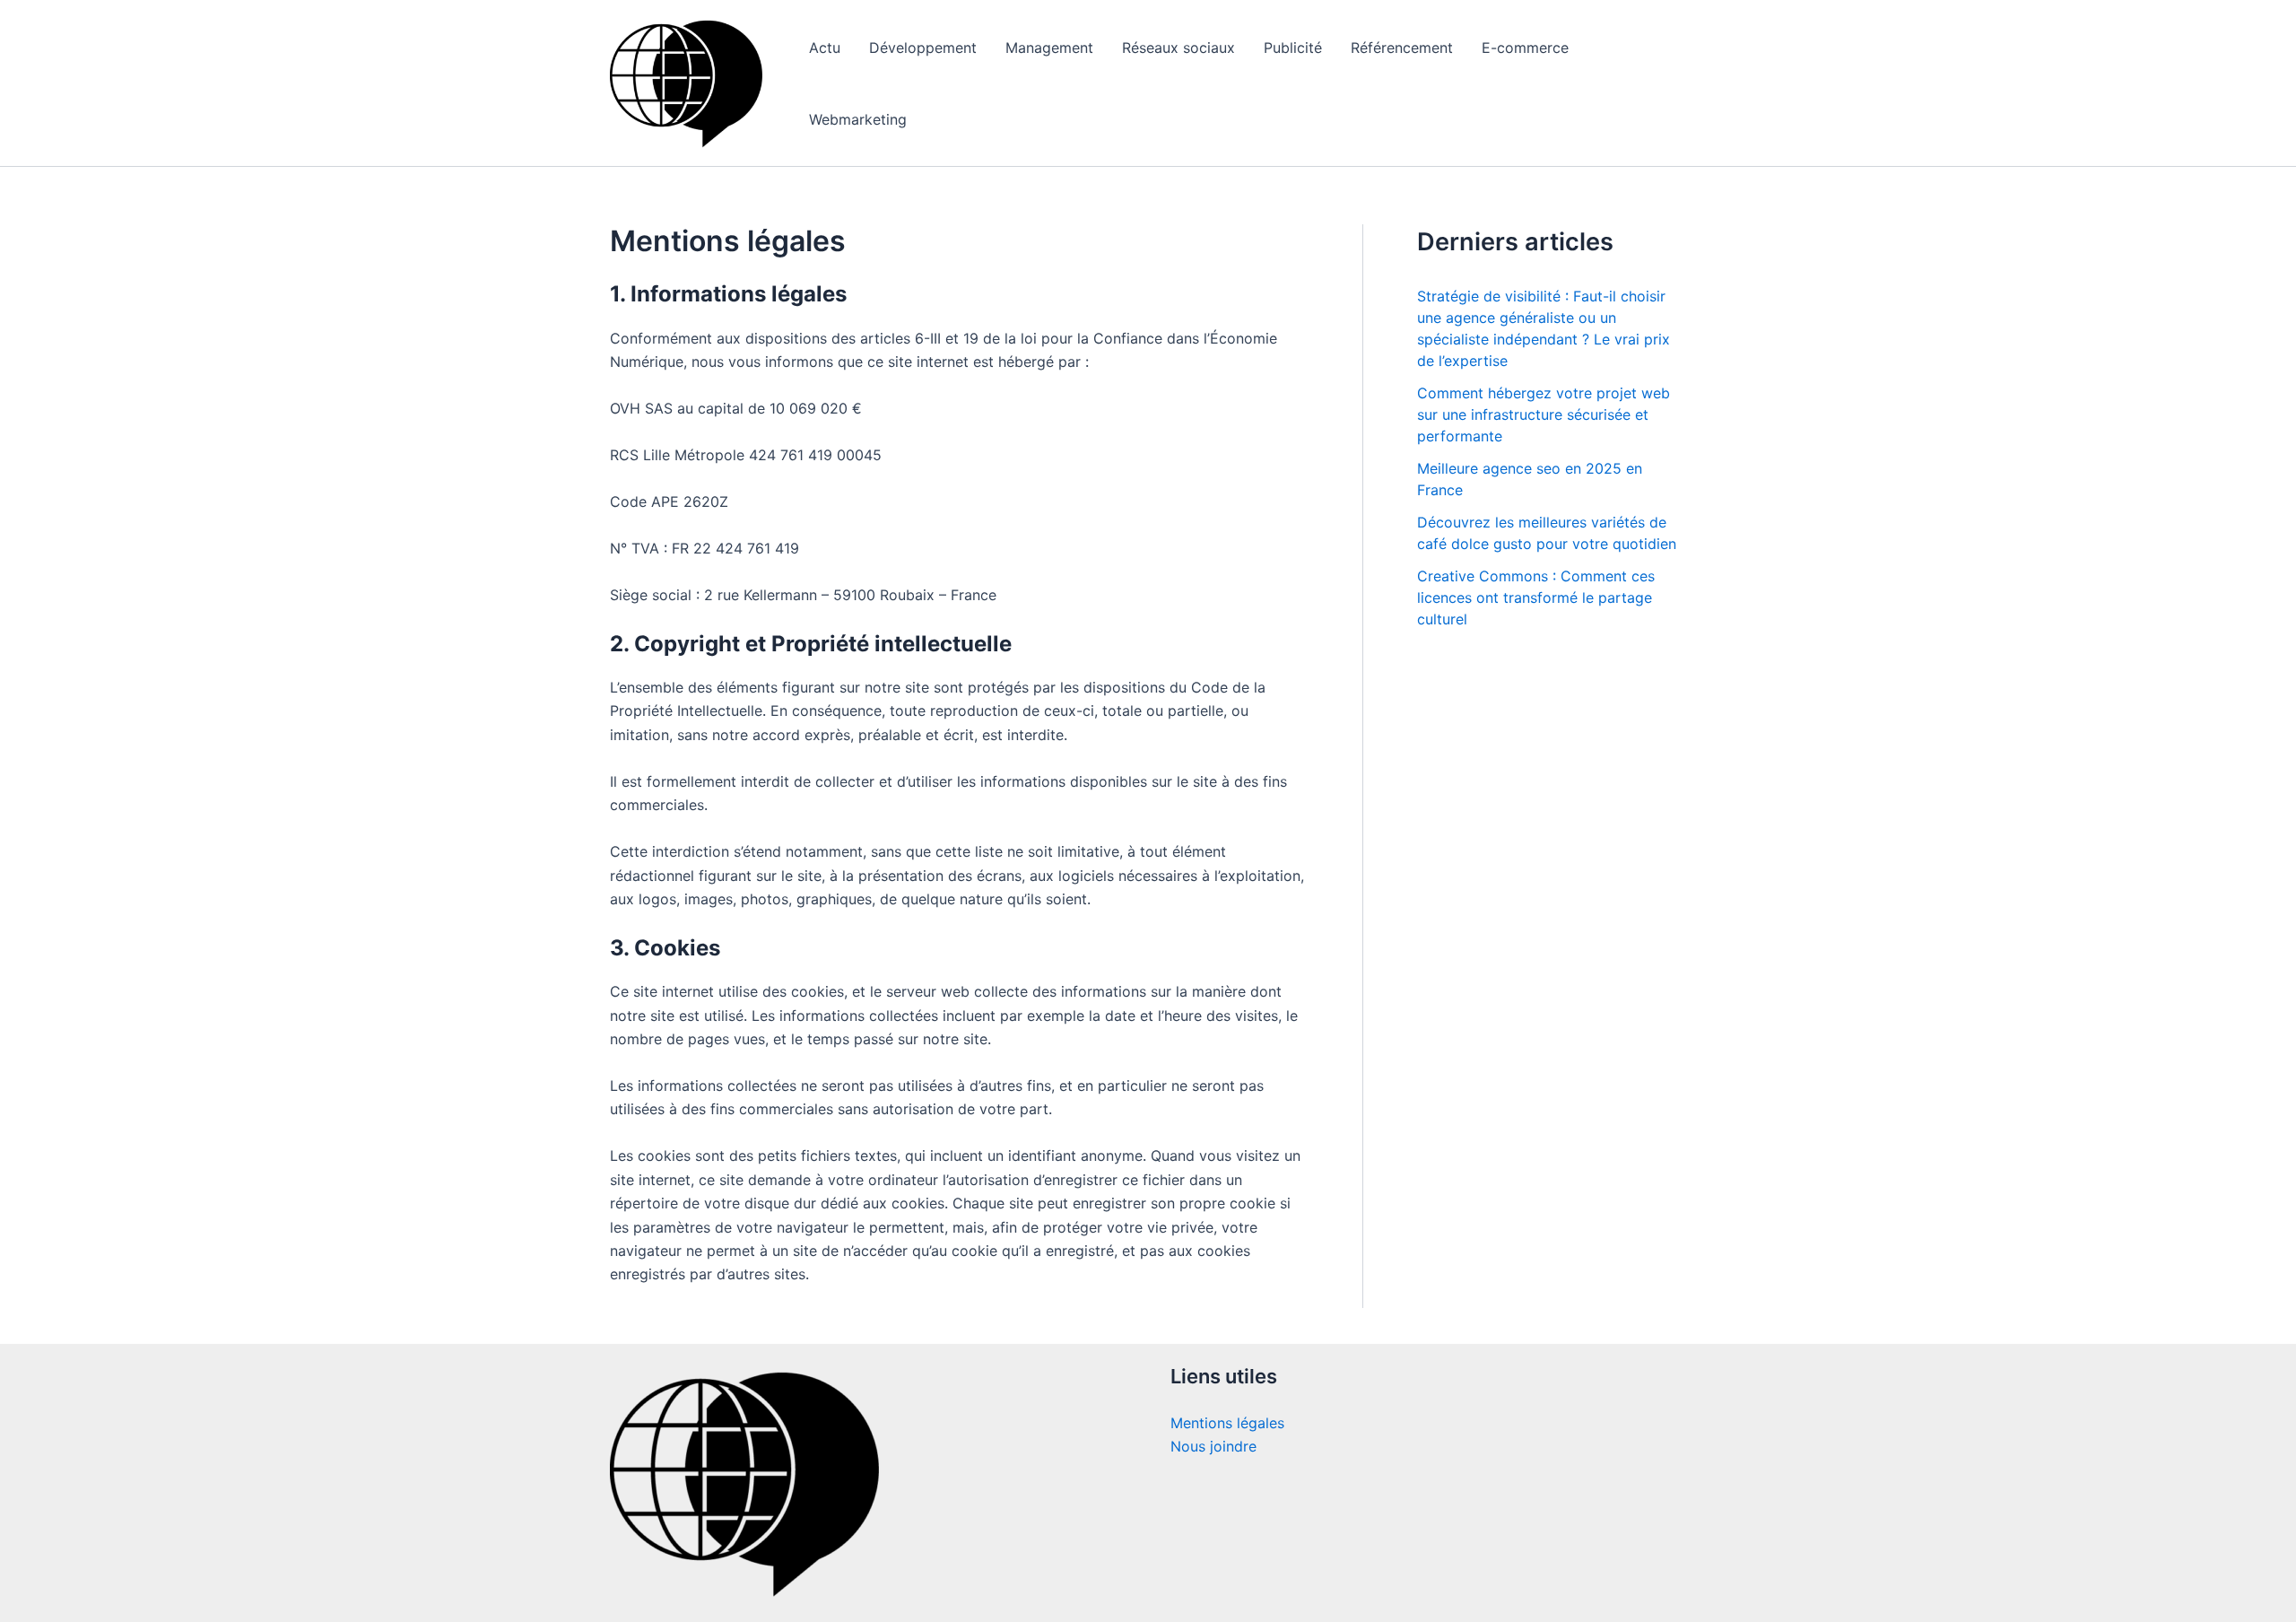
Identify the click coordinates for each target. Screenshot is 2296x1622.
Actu (825, 48)
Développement (923, 48)
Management (1049, 48)
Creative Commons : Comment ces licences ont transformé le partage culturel (1536, 597)
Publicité (1293, 48)
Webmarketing (858, 119)
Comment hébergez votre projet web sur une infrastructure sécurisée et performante (1544, 414)
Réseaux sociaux (1178, 48)
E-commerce (1525, 48)
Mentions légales (1227, 1423)
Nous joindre (1213, 1446)
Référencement (1402, 48)
